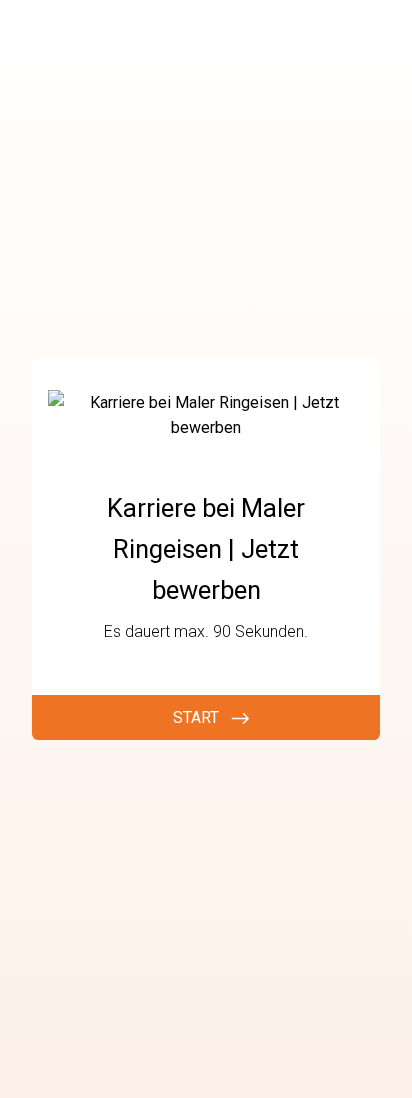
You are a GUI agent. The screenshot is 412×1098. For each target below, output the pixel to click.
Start (196, 717)
